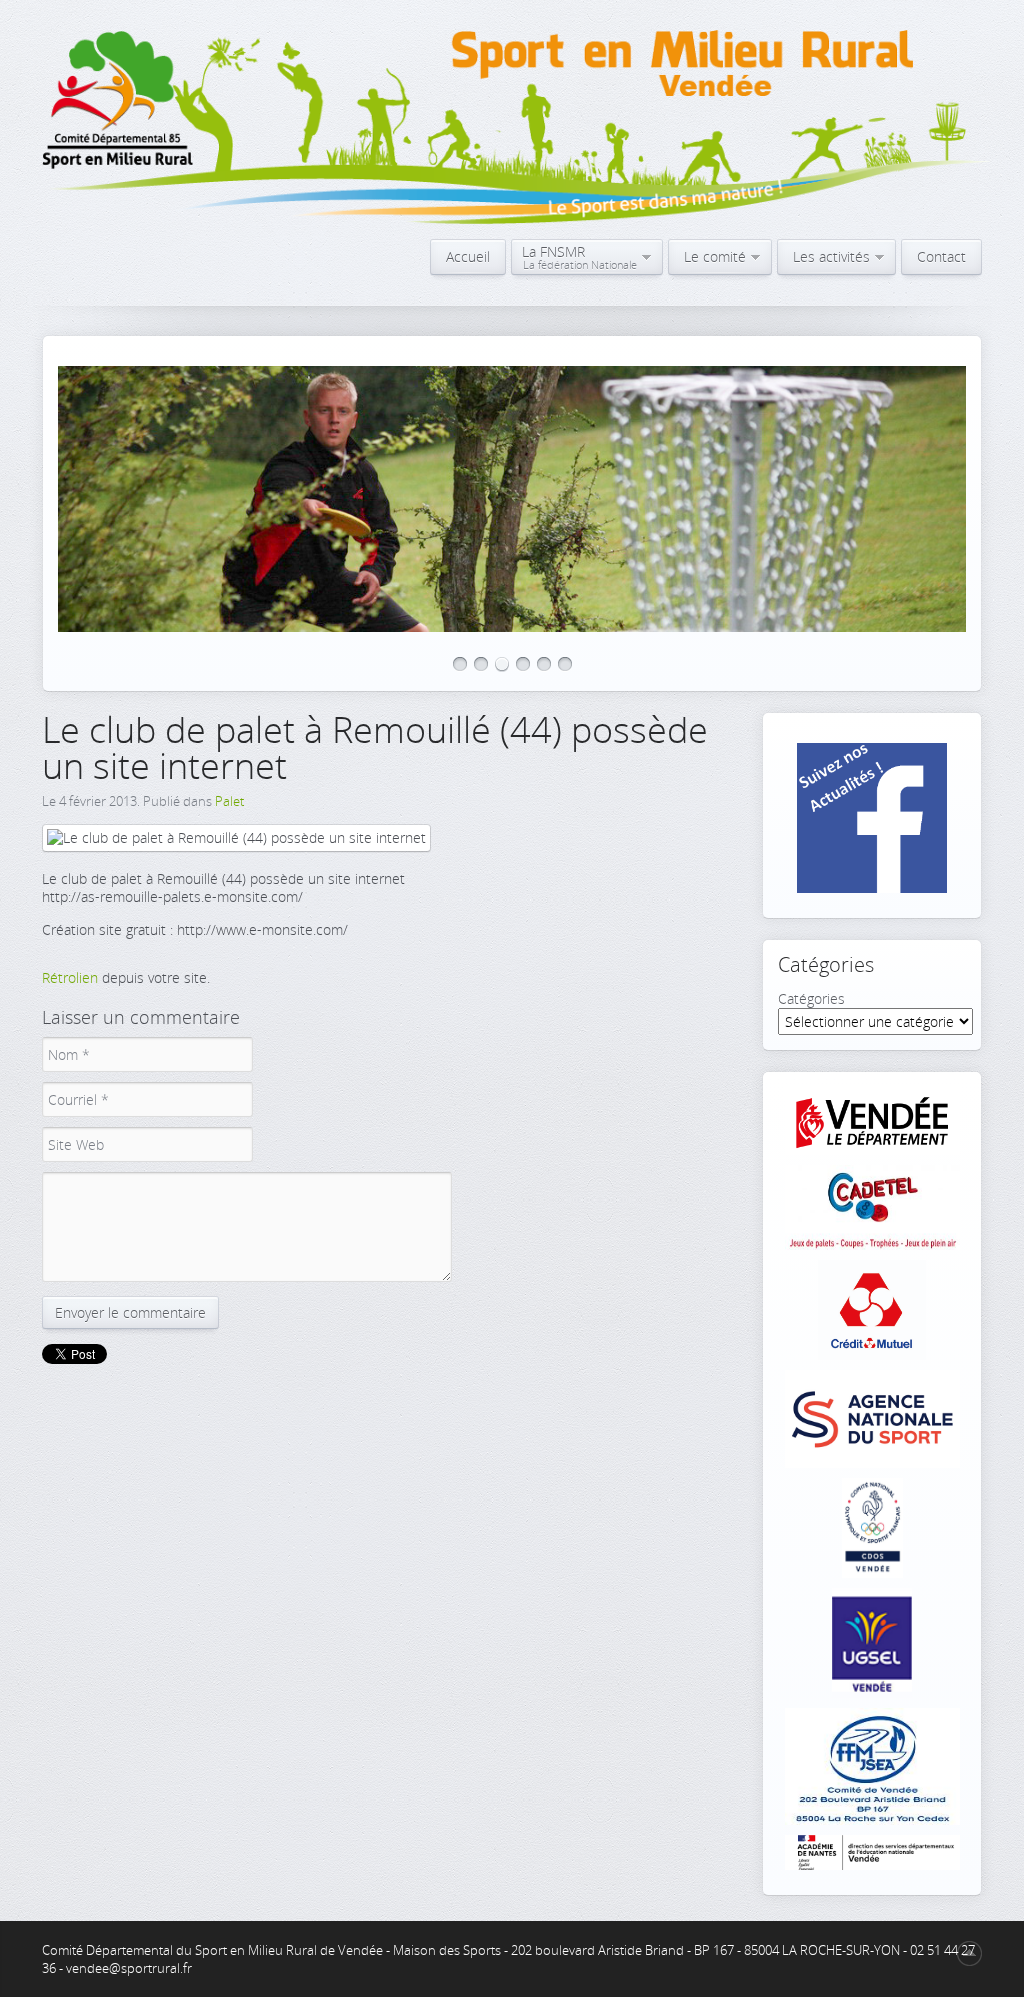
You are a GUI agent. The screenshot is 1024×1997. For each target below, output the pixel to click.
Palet (229, 801)
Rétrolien (70, 977)
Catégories (811, 998)
